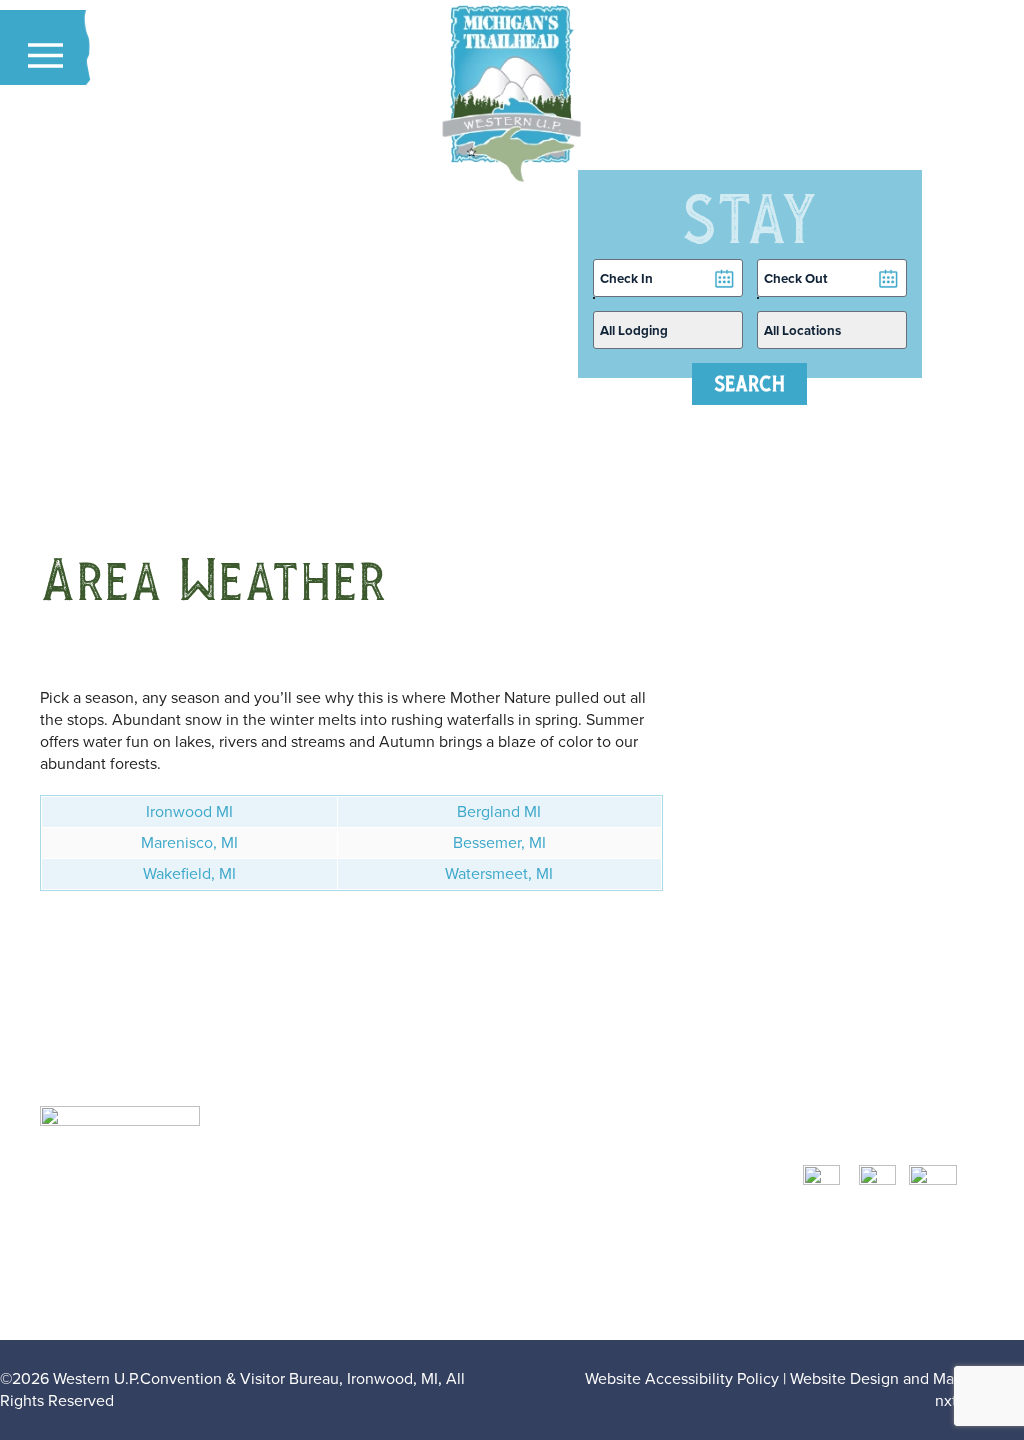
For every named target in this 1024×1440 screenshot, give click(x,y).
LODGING (648, 1165)
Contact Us (661, 1275)
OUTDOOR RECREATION (697, 1187)
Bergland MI (499, 811)
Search (749, 384)
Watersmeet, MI (499, 873)
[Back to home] (511, 95)
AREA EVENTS (663, 1231)
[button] (45, 55)
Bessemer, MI (499, 842)
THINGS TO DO (666, 1209)
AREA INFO (654, 1253)
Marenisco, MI (189, 842)
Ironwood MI (189, 811)
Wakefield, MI (189, 873)
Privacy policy (674, 1297)
